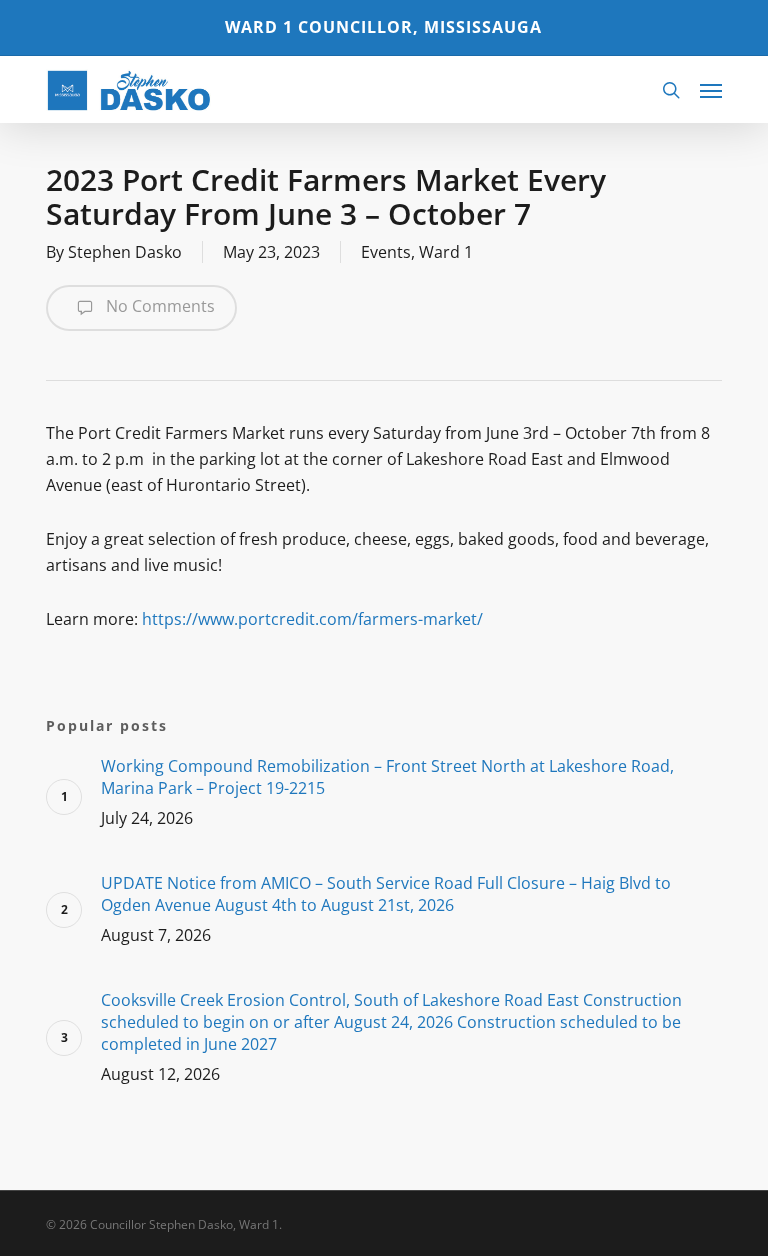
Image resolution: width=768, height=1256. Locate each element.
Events (386, 252)
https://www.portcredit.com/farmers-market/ (312, 619)
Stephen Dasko (125, 252)
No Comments (158, 306)
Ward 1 (446, 252)
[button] (711, 90)
